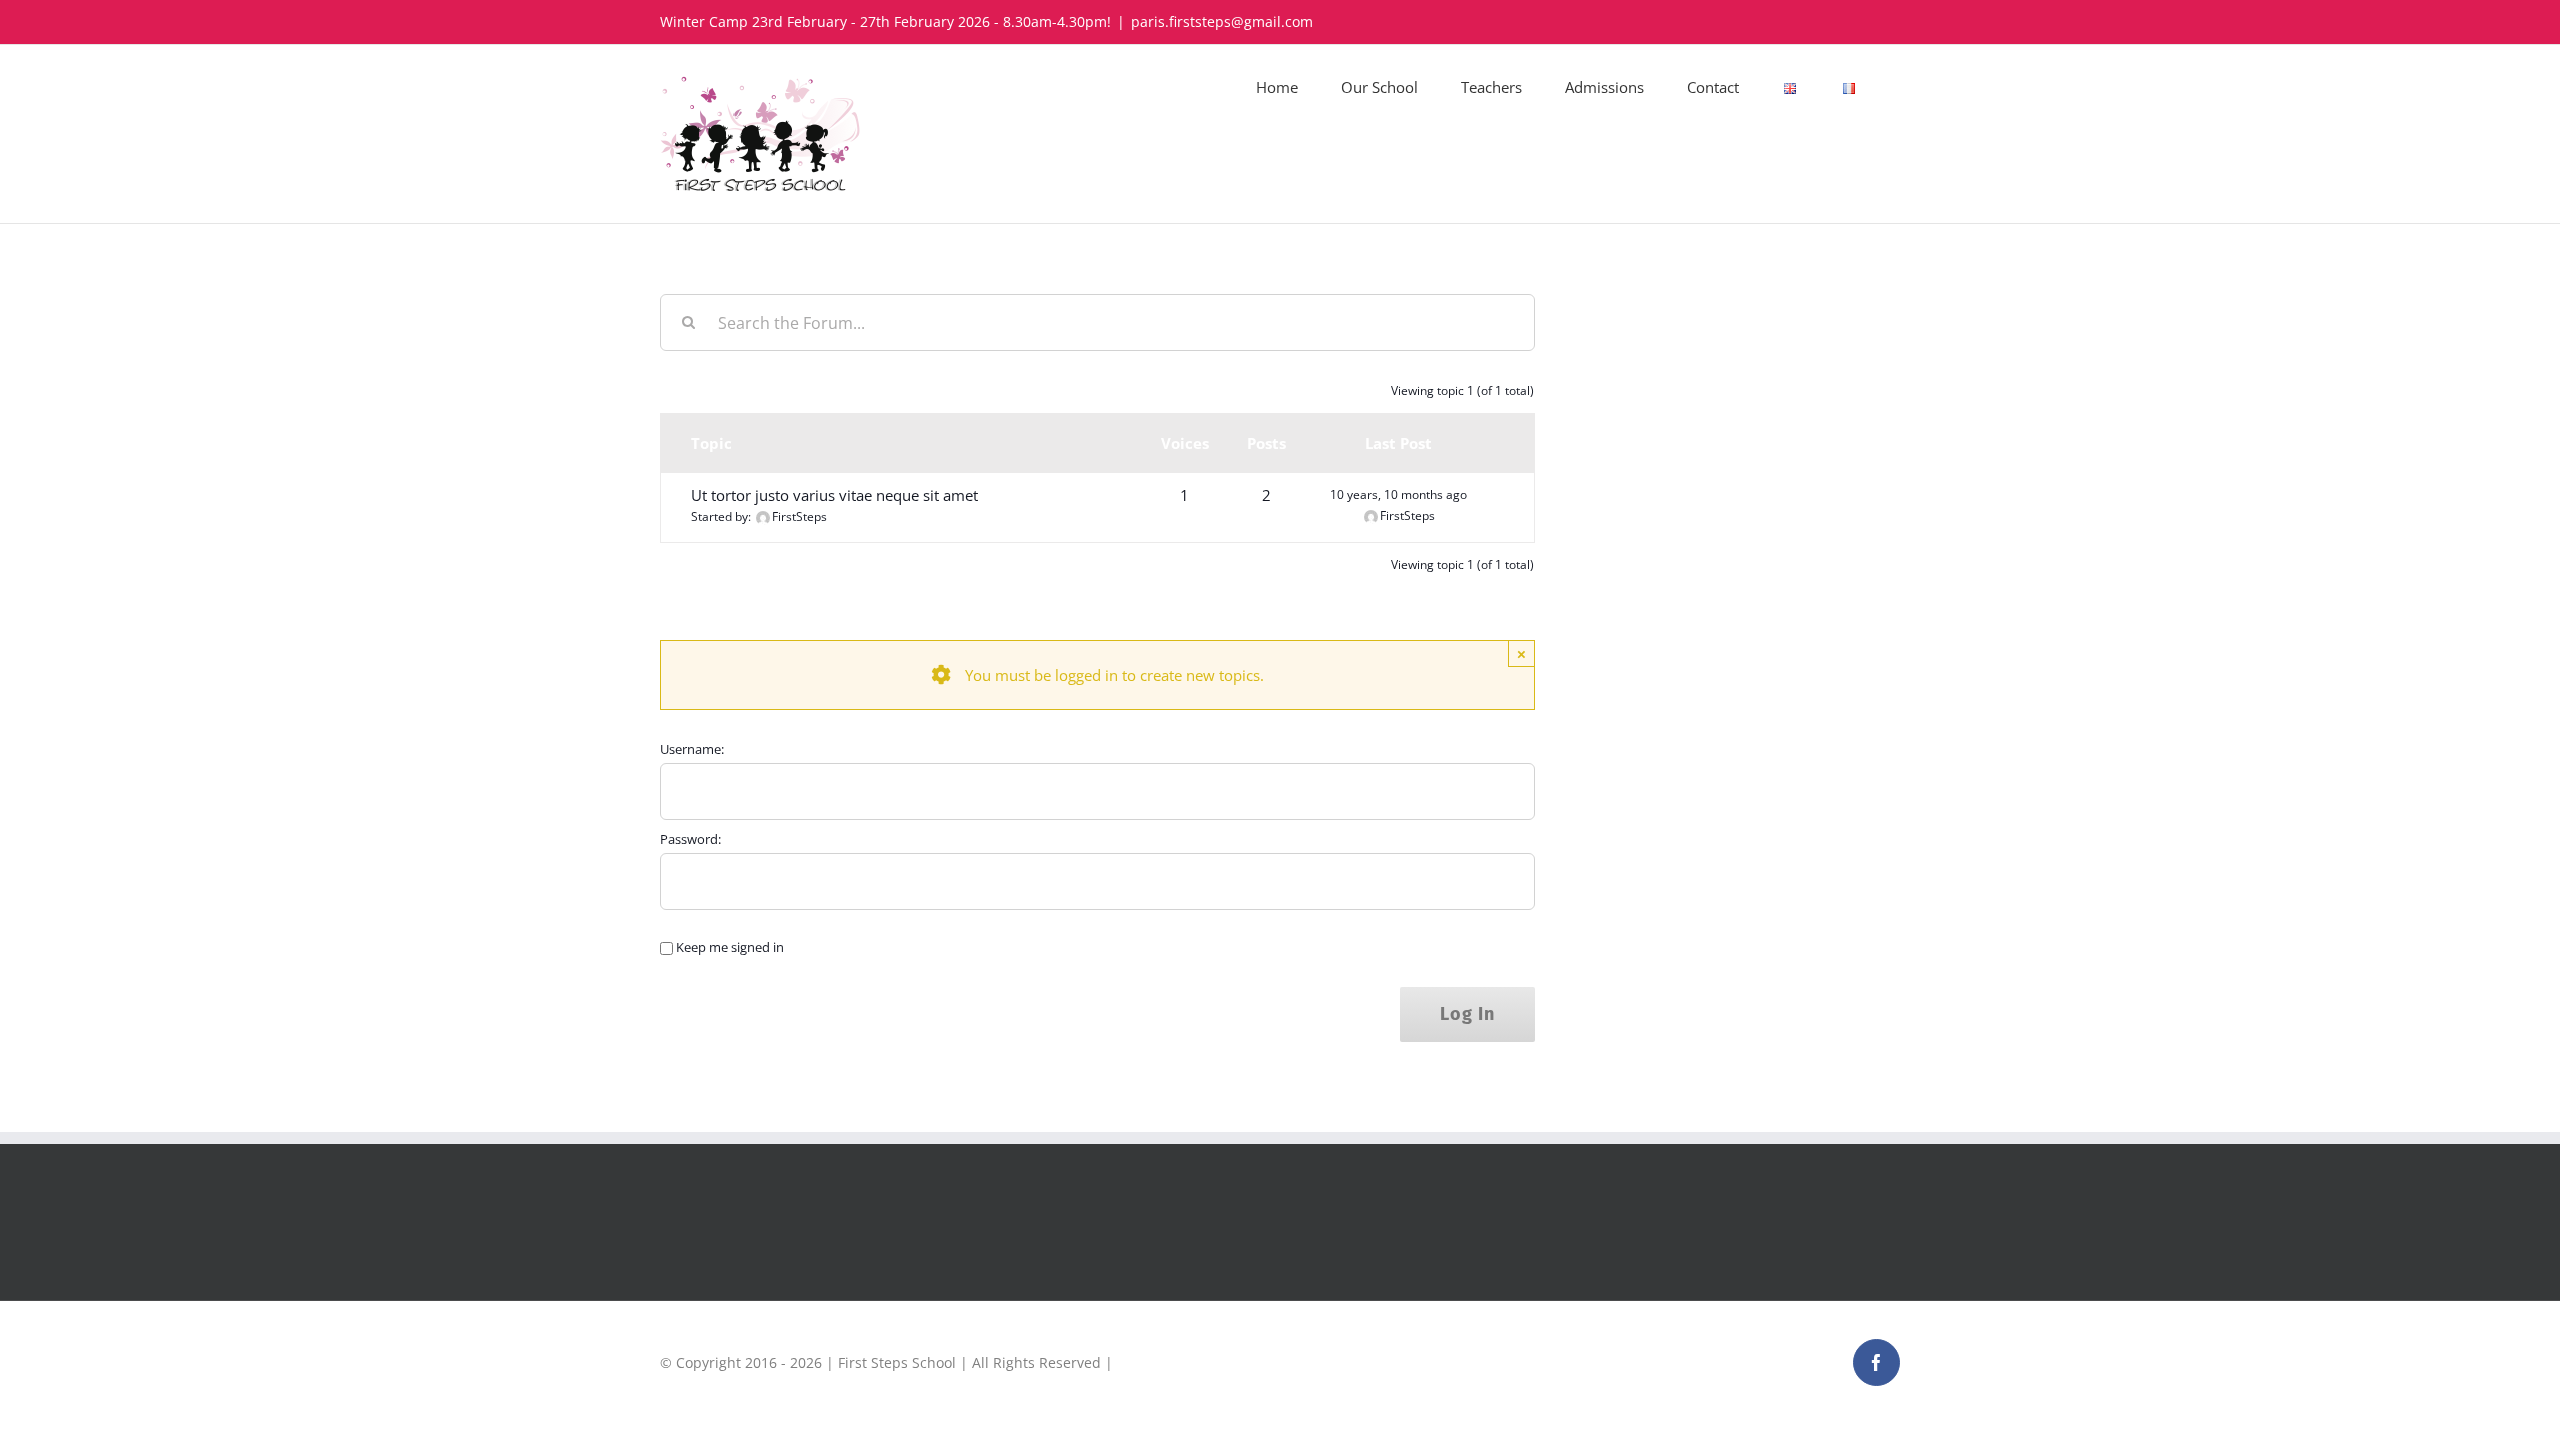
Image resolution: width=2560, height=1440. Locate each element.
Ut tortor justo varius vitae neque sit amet (834, 495)
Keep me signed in (730, 947)
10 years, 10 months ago (1398, 494)
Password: (690, 839)
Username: (692, 749)
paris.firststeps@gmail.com (1222, 21)
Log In (1467, 1014)
